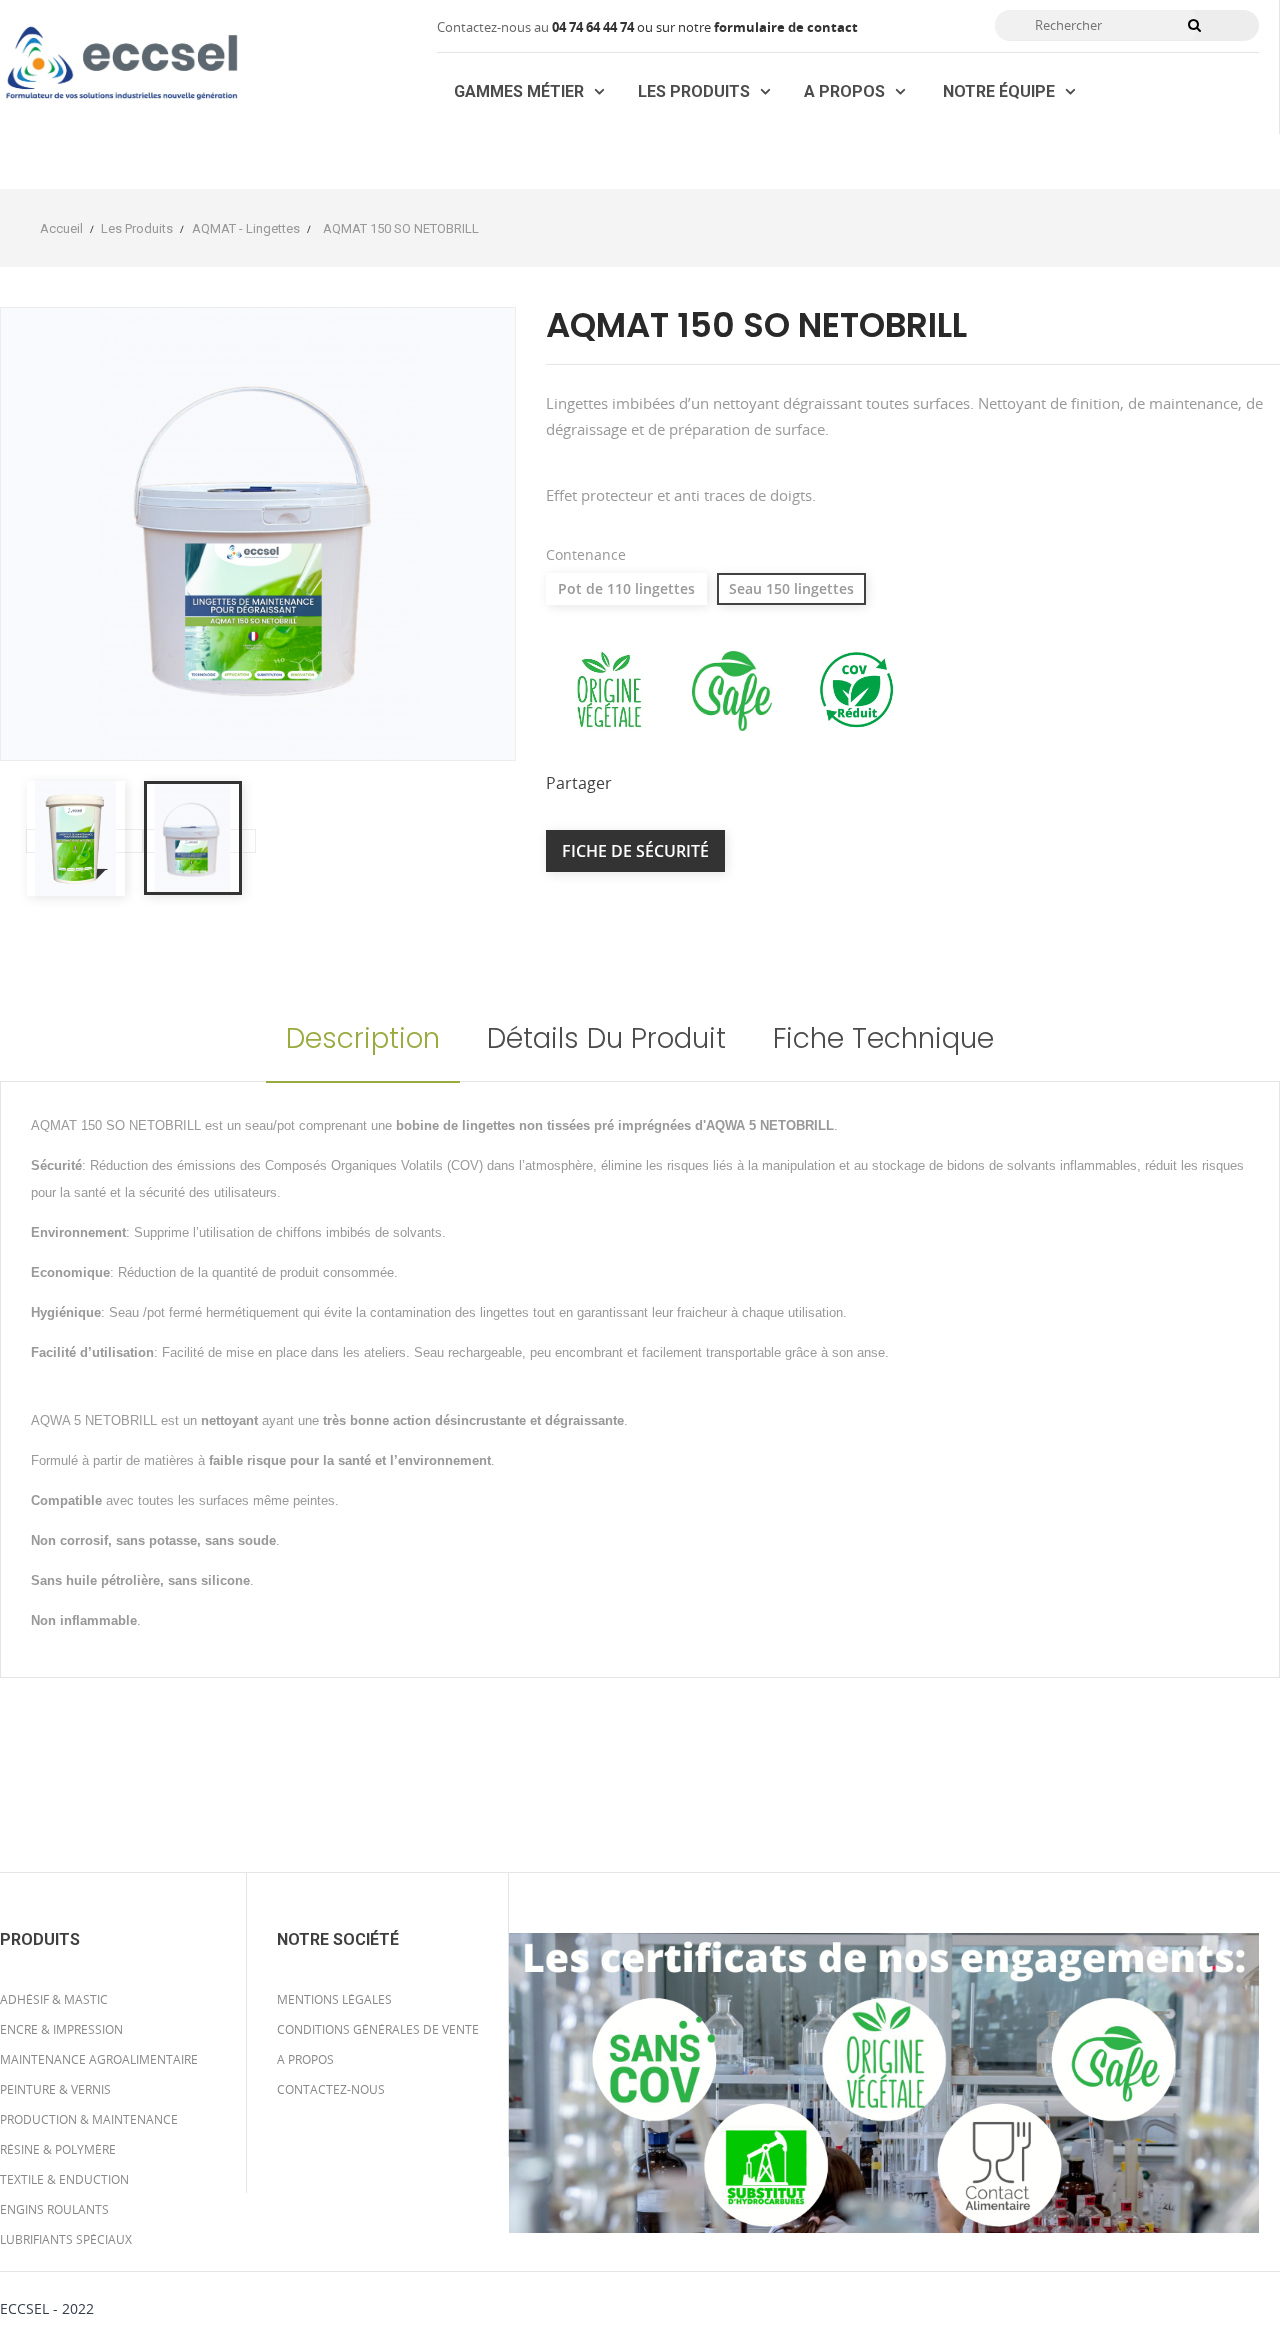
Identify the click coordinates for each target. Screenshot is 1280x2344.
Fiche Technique (883, 1038)
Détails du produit (606, 1038)
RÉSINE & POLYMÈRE (58, 2149)
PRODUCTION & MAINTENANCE (89, 2119)
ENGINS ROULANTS (54, 2209)
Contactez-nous (331, 2089)
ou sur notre (633, 27)
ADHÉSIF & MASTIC (54, 1999)
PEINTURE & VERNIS (55, 2089)
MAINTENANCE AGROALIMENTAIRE (99, 2059)
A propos (305, 2059)
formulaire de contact (786, 27)
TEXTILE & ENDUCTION (64, 2179)
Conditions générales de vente (378, 2029)
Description (363, 1038)
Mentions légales (334, 1999)
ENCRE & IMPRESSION (61, 2029)
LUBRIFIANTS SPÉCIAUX (66, 2239)
